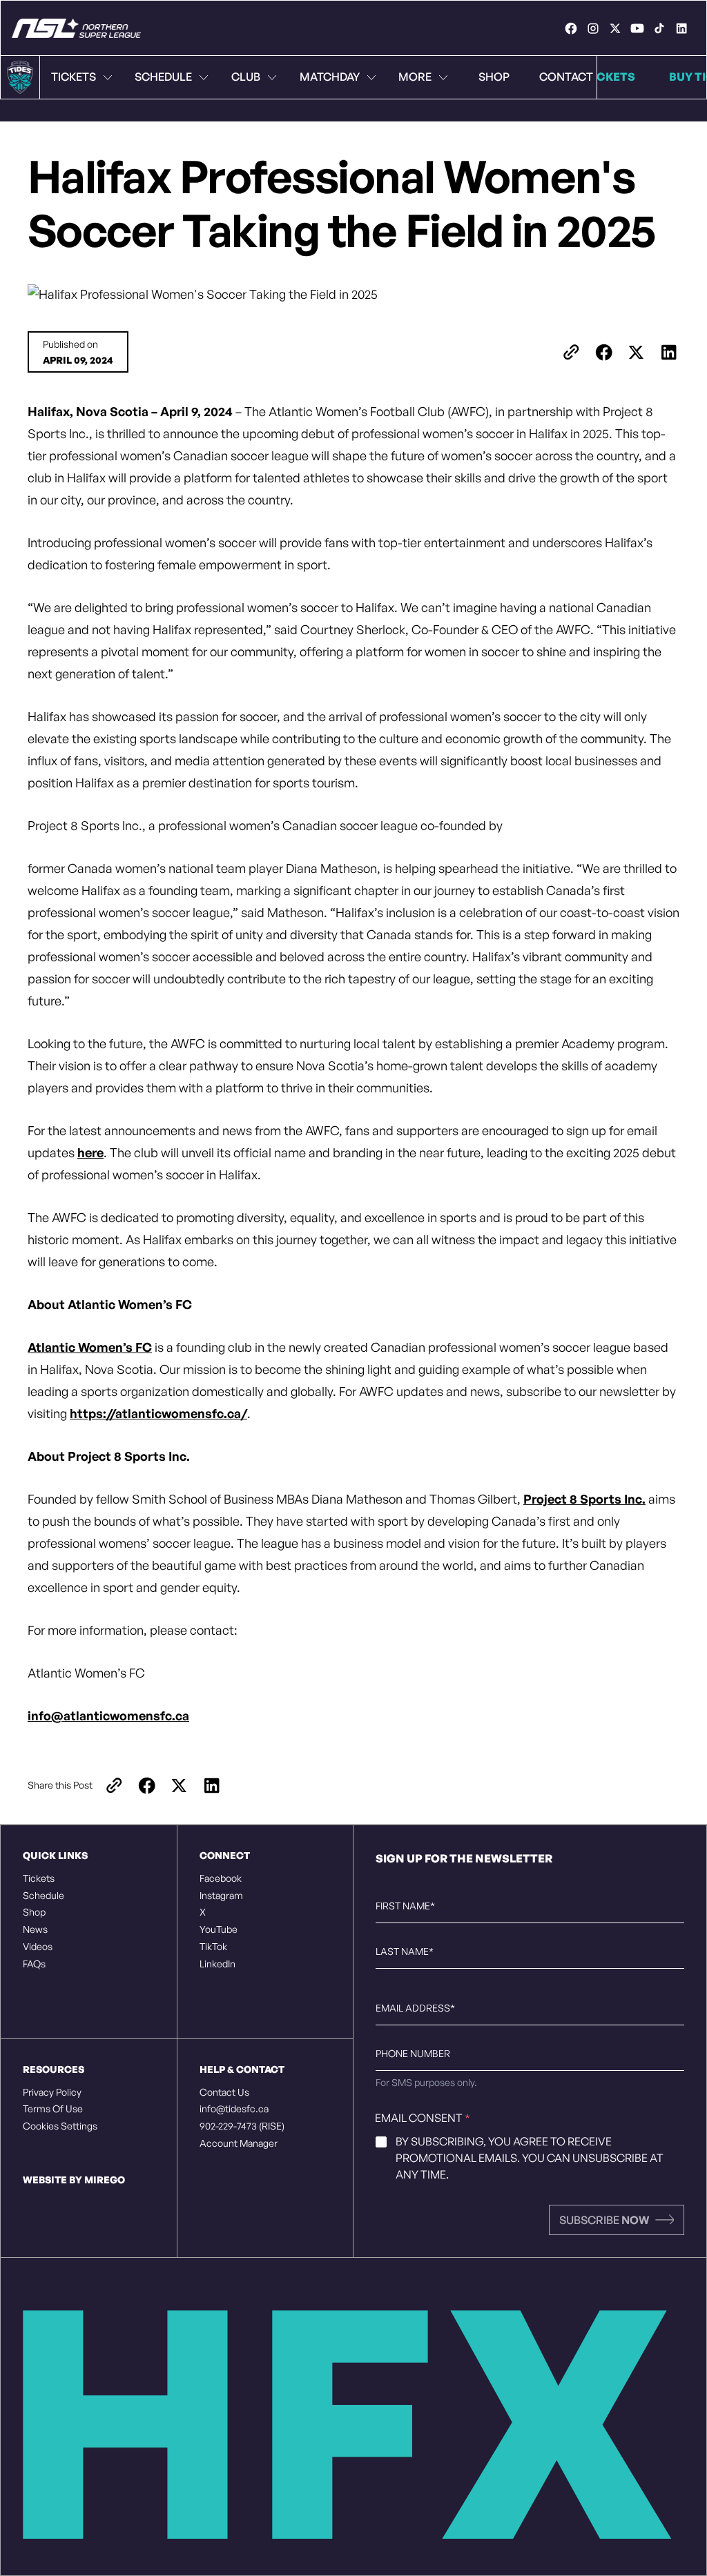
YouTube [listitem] (219, 1929)
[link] (571, 28)
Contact (566, 77)
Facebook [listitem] (221, 1878)
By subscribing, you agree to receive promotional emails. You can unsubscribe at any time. (530, 2158)
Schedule (163, 77)
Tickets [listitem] (39, 1878)
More (415, 77)
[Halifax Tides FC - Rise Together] (76, 28)
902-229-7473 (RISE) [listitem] (242, 2126)
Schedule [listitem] (43, 1896)
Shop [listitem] (34, 1912)
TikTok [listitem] (213, 1947)
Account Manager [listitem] (239, 2143)
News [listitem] (35, 1929)
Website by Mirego (74, 2180)
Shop (494, 77)
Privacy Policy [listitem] (52, 2092)
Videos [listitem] (38, 1947)
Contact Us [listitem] (224, 2092)
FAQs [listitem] (34, 1964)
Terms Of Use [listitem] (53, 2109)
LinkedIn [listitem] (217, 1964)
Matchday (330, 77)
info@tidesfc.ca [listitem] (234, 2109)
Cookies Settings (60, 2126)
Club (246, 77)
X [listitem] (203, 1912)
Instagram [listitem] (221, 1896)
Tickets (74, 77)
